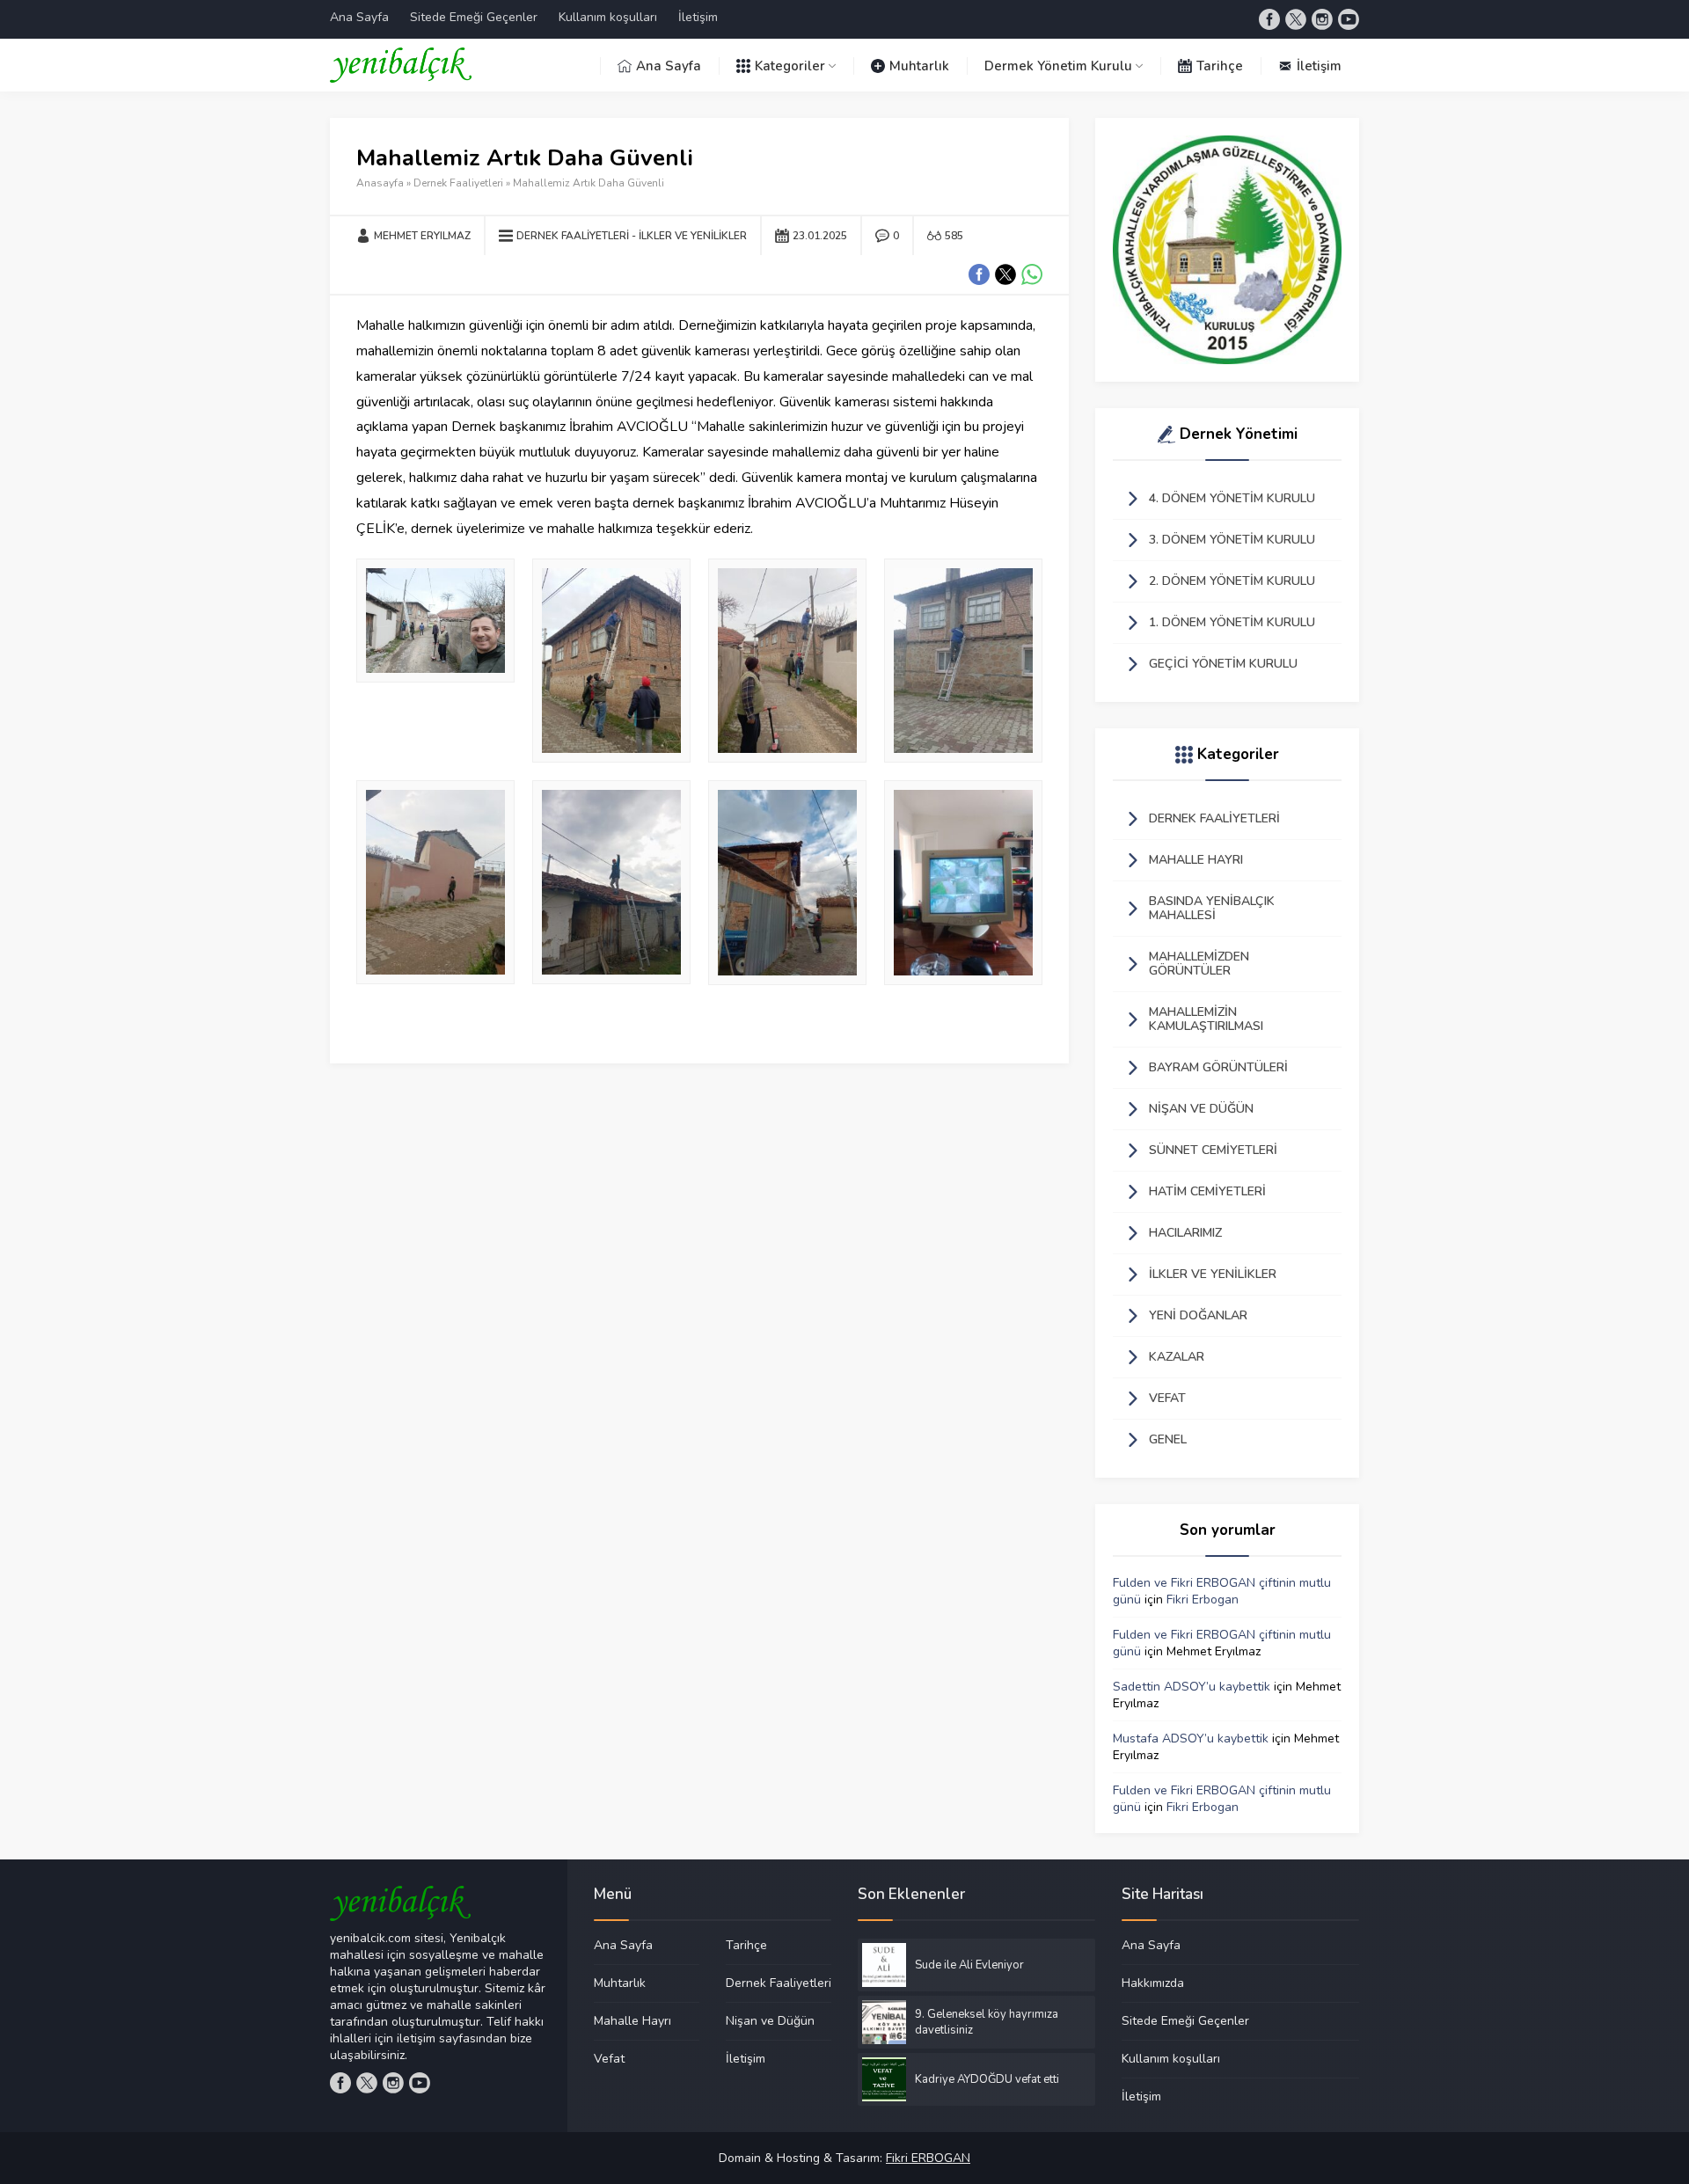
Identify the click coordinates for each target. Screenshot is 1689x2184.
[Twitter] (1296, 19)
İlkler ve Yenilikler (693, 236)
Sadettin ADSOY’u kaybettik (1192, 1687)
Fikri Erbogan (1203, 1600)
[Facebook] (1269, 19)
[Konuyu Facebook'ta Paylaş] (979, 274)
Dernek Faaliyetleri (458, 183)
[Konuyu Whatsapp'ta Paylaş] (1032, 274)
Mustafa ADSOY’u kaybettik (1191, 1738)
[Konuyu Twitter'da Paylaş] (1005, 274)
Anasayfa (380, 183)
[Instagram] (1322, 19)
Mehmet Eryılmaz (422, 236)
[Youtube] (1349, 19)
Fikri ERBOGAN (928, 2158)
